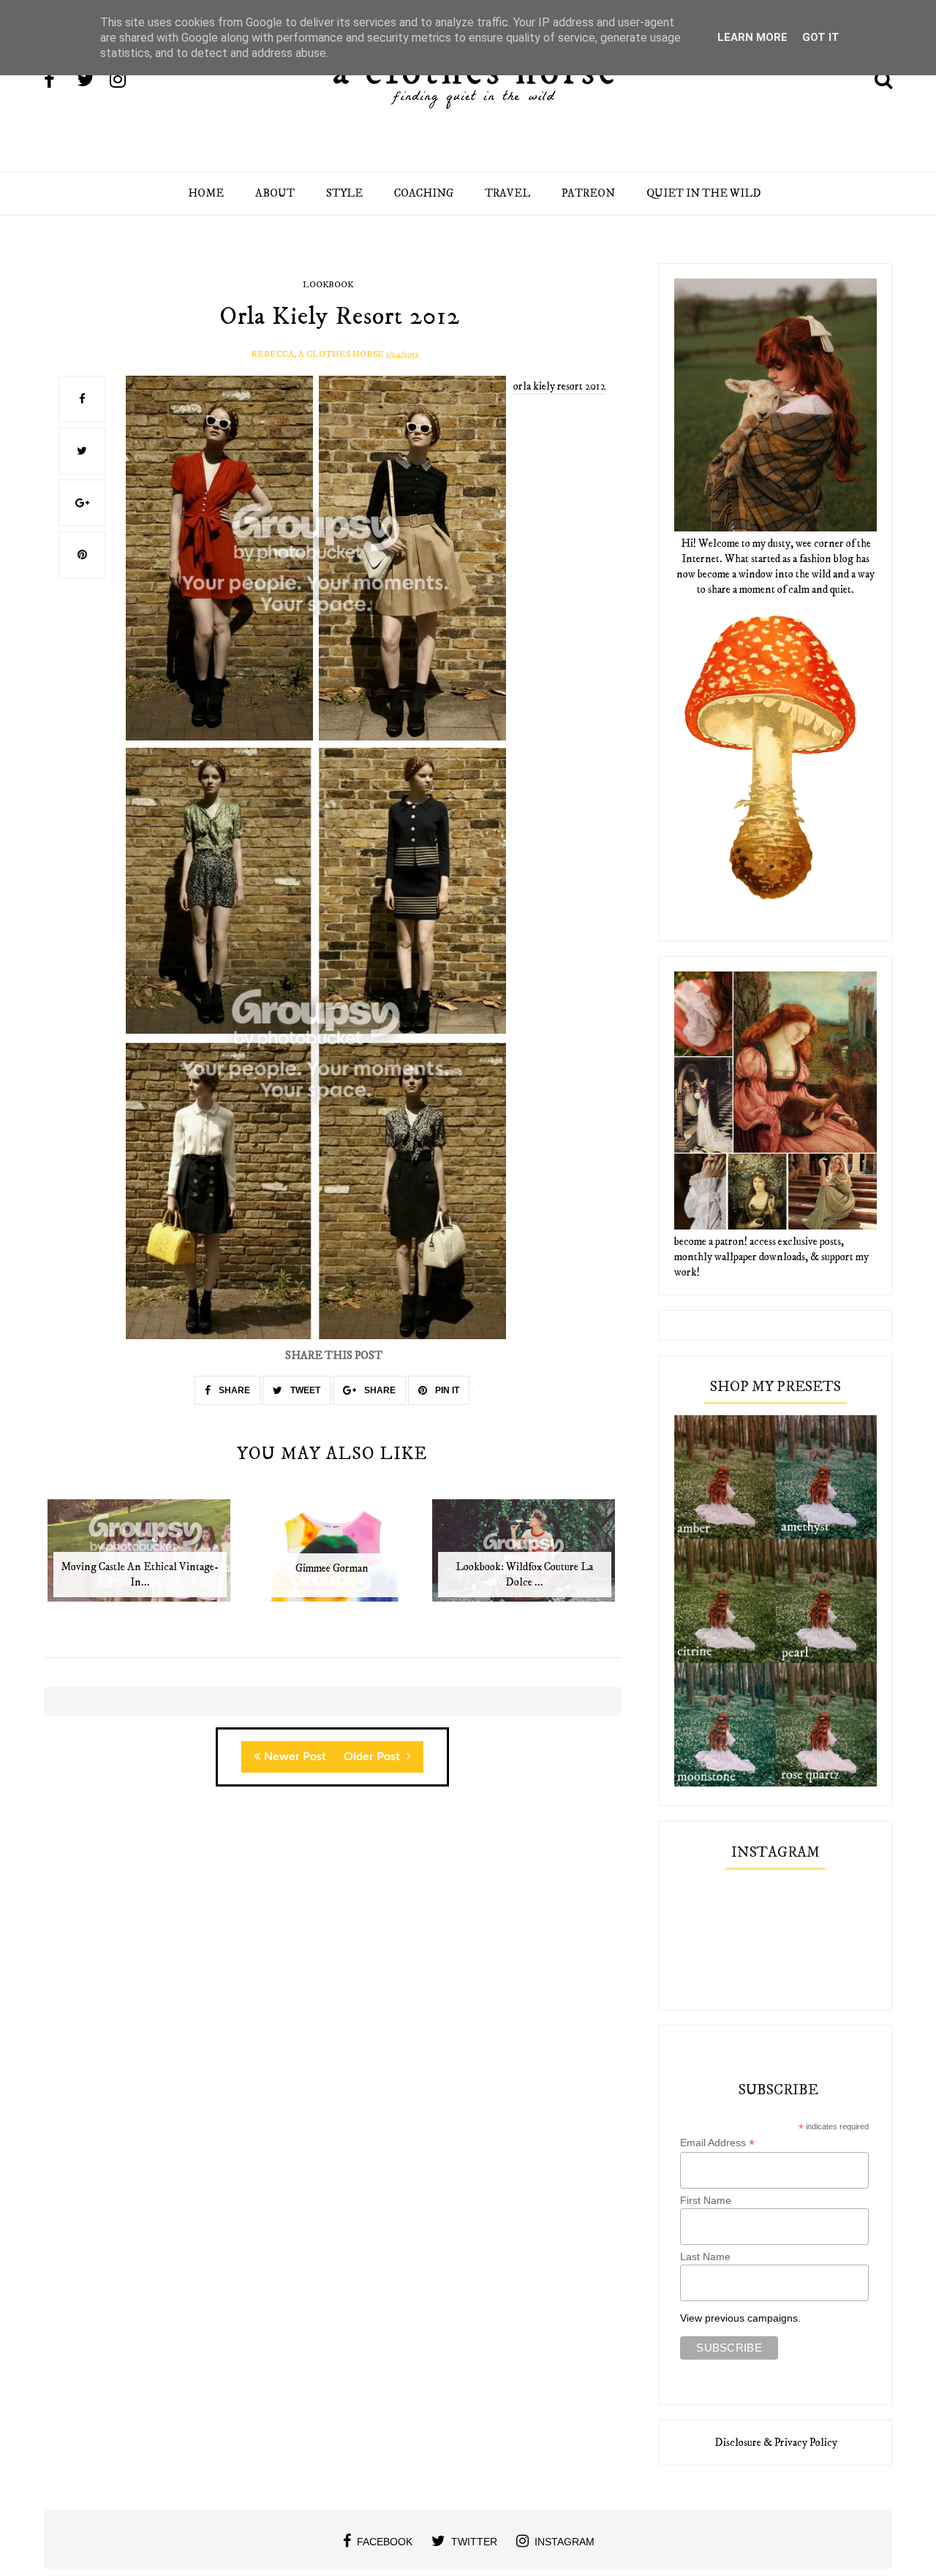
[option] (140, 1558)
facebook (385, 2542)
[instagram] (125, 81)
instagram (565, 2542)
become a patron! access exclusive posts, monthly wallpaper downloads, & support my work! (771, 1257)
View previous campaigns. (740, 2318)
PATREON (588, 193)
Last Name (705, 2257)
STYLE (344, 193)
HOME (206, 193)
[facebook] (59, 81)
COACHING (424, 193)
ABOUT (275, 193)
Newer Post (295, 1757)
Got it (821, 37)
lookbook (328, 285)
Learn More (752, 37)
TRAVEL (507, 193)
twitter (474, 2542)
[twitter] (92, 81)
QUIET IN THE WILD (704, 193)
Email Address (717, 2143)
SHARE (233, 1390)
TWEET (304, 1390)
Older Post (373, 1757)
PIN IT (446, 1390)
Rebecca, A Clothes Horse (317, 354)
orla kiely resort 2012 (559, 386)
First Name (706, 2200)
